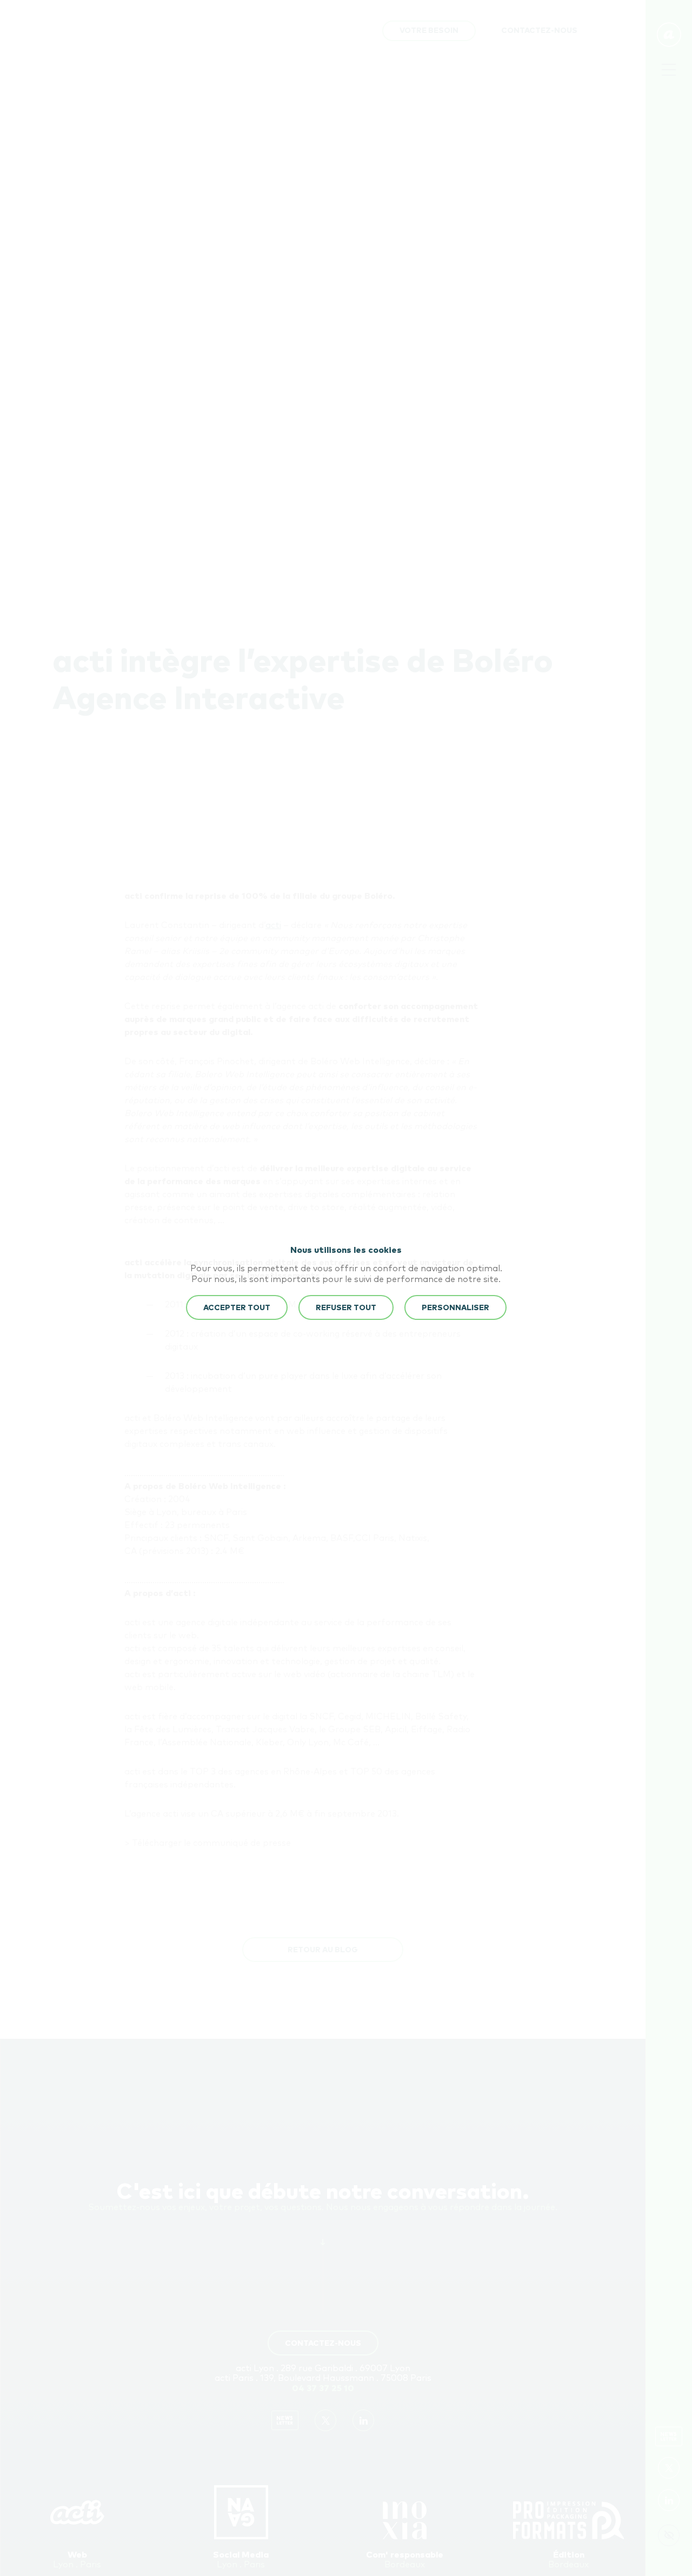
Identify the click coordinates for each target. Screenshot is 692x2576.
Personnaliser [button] (455, 1308)
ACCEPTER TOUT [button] (237, 1308)
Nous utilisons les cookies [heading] (346, 1250)
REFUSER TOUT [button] (346, 1308)
